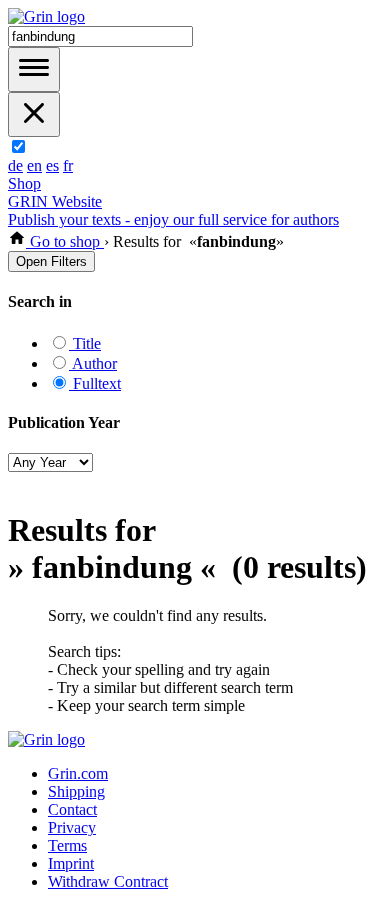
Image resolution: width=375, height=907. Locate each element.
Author (93, 363)
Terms (67, 845)
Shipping (76, 791)
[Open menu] (34, 69)
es (52, 165)
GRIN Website (55, 201)
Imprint (71, 863)
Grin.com (78, 773)
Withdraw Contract (108, 881)
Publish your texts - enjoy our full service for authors (173, 219)
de (15, 165)
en (34, 165)
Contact (72, 809)
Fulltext (95, 383)
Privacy (72, 827)
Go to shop (65, 241)
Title (85, 343)
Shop (24, 183)
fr (68, 165)
